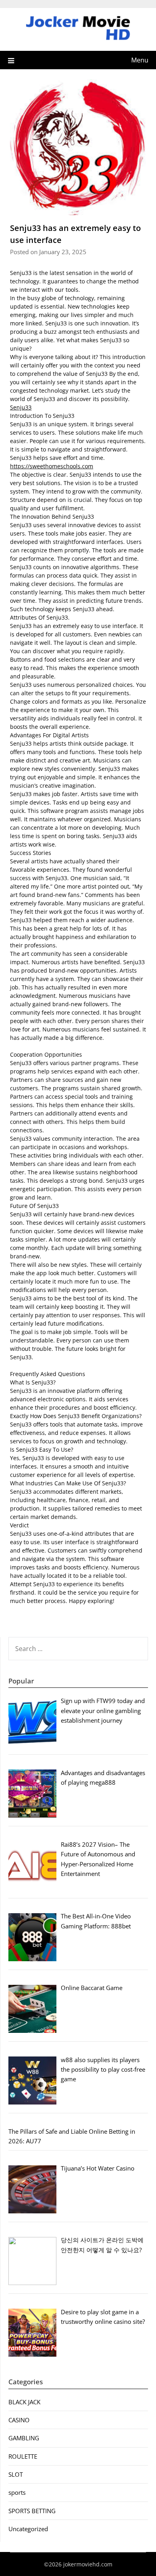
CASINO (19, 2420)
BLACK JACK (24, 2402)
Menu (140, 60)
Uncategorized (28, 2529)
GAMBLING (24, 2438)
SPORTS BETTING (32, 2511)
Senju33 (21, 407)
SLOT (16, 2474)
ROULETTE (23, 2456)
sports (17, 2492)
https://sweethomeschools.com (52, 466)
